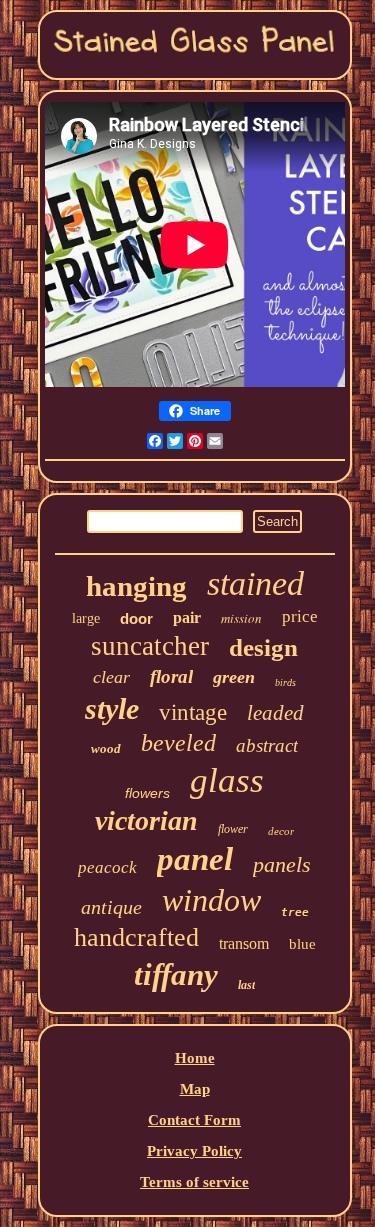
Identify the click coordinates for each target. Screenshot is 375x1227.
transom (244, 943)
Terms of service (194, 1182)
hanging (136, 586)
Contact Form (194, 1120)
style (112, 708)
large (86, 618)
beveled (178, 743)
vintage (193, 712)
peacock (107, 867)
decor (281, 831)
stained (255, 583)
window (211, 900)
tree (295, 912)
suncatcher (150, 646)
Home (195, 1058)
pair (187, 617)
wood (106, 748)
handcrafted (136, 937)
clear (111, 677)
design (263, 647)
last (246, 985)
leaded (275, 713)
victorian (146, 820)
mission (241, 618)
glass (227, 780)
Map (195, 1089)
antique (111, 907)
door (136, 618)
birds (285, 682)
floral (171, 676)
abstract (267, 745)
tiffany (176, 974)
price (300, 616)
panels (282, 864)
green (234, 677)
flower (233, 829)
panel (195, 859)
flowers (147, 793)
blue (302, 944)
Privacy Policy (194, 1151)
